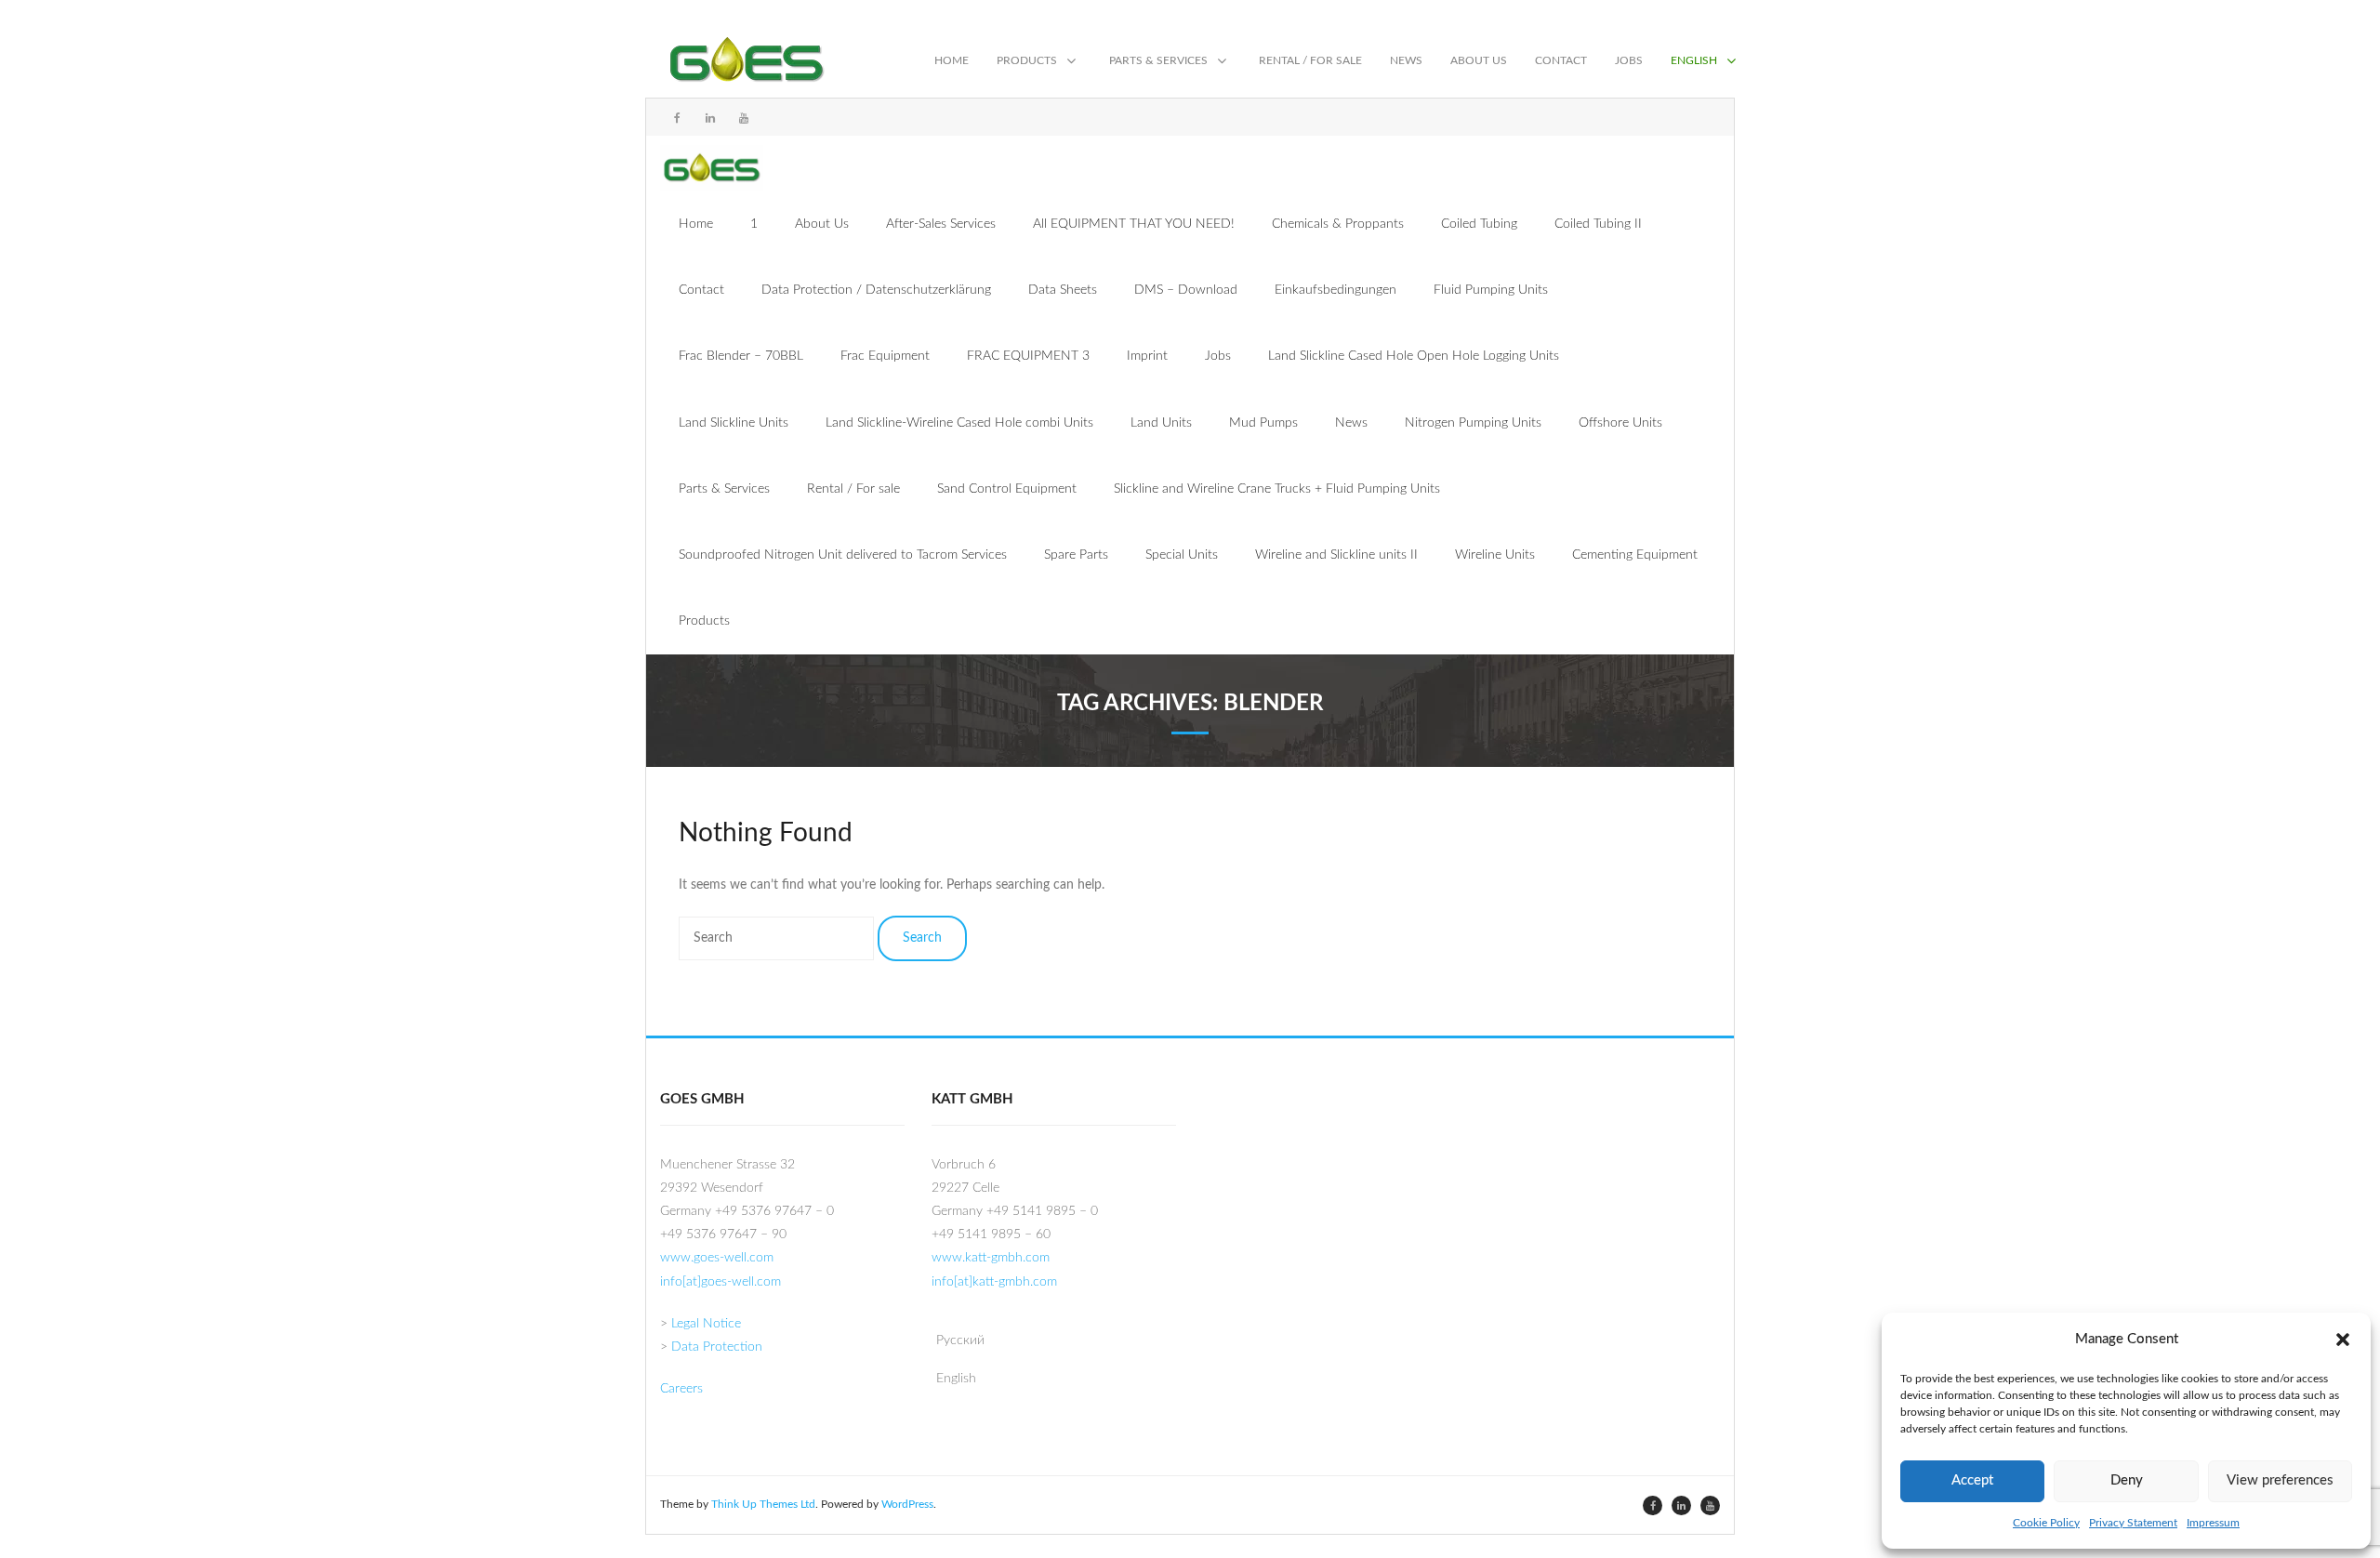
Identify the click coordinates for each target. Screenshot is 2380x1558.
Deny (2127, 1480)
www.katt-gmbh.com (991, 1258)
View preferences (2280, 1480)
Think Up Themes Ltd (763, 1504)
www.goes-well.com (717, 1258)
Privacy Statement (2133, 1523)
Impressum (2213, 1523)
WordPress (907, 1504)
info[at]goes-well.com (721, 1282)
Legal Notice (706, 1324)
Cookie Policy (2046, 1523)
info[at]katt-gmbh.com (994, 1282)
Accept (1972, 1480)
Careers (681, 1389)
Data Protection (717, 1347)
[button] (2343, 1339)
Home (696, 224)
